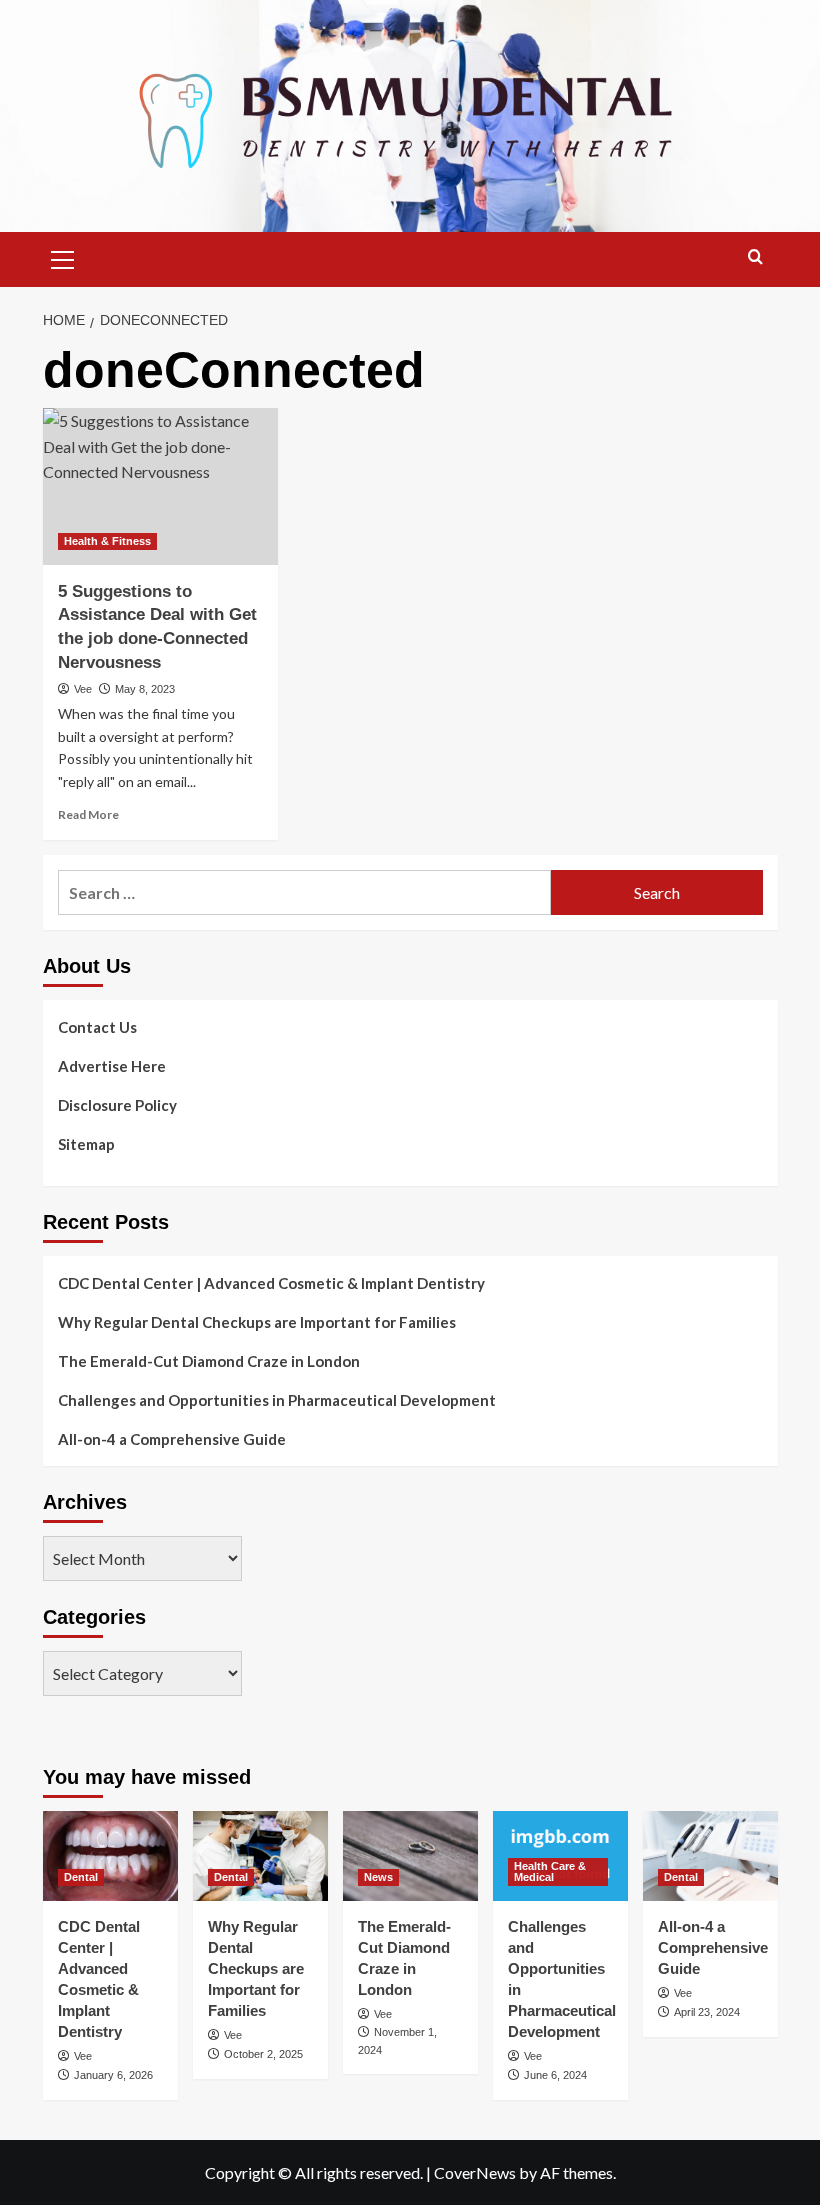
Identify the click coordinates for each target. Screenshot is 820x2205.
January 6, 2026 (113, 2075)
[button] (63, 257)
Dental (81, 1877)
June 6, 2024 (555, 2075)
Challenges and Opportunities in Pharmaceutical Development (277, 1400)
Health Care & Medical (550, 1871)
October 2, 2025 (263, 2054)
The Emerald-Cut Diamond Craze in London (209, 1361)
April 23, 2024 (707, 2012)
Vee (83, 689)
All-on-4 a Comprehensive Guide (172, 1439)
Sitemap (86, 1144)
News (378, 1877)
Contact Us (97, 1027)
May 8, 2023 (145, 689)
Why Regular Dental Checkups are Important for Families (257, 1322)
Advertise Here (112, 1066)
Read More (88, 814)
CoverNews (475, 2172)
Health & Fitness (107, 541)
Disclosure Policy (117, 1105)
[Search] (755, 257)
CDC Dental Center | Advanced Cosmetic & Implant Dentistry (271, 1283)
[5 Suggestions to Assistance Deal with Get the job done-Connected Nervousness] (160, 486)
